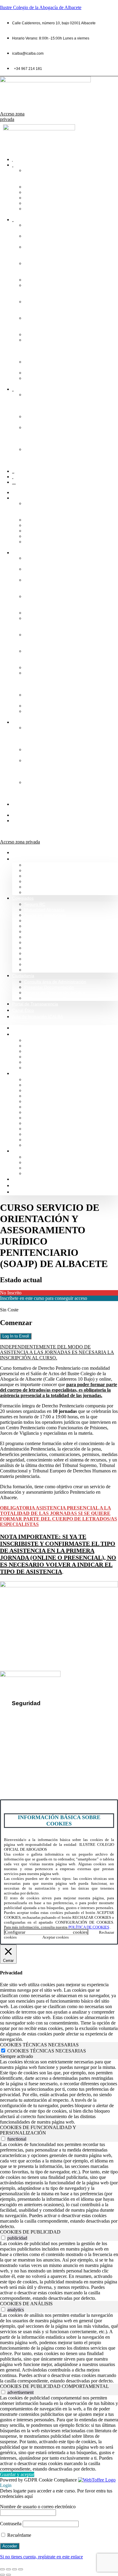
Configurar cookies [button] (46, 1932)
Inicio (17, 493)
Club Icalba (35, 970)
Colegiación (35, 203)
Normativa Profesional (45, 892)
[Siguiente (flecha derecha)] (8, 2575)
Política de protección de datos (47, 1725)
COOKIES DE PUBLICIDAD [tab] (30, 2232)
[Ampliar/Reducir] (2, 2569)
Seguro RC (35, 904)
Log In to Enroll (16, 1336)
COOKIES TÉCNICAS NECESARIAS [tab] (39, 2045)
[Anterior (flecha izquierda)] (2, 2575)
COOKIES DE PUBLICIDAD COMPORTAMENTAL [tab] (54, 2386)
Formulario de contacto (27, 1769)
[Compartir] (15, 2569)
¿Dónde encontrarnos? (27, 1759)
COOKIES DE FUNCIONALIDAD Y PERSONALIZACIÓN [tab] (38, 2130)
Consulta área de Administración (55, 982)
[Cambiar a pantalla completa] (8, 2569)
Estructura (34, 198)
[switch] (3, 2139)
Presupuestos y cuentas (47, 943)
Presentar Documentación (49, 987)
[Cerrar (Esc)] (21, 2569)
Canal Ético (23, 815)
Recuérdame (19, 2535)
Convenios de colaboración (50, 921)
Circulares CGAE (40, 959)
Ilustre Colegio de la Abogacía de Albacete (41, 7)
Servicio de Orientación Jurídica (55, 993)
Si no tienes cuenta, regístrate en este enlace (41, 2557)
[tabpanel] (59, 2092)
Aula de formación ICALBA (22, 826)
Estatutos (33, 335)
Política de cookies (34, 1736)
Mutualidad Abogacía (44, 910)
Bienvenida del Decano (46, 865)
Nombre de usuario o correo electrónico (38, 2507)
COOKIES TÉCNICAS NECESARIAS (47, 2051)
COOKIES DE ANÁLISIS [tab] (26, 2304)
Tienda (31, 373)
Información (36, 187)
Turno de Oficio (39, 932)
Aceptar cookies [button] (56, 1937)
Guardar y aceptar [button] (17, 2474)
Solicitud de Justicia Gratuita (51, 1173)
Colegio (19, 498)
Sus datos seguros (34, 1715)
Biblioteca (33, 280)
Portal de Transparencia (35, 1004)
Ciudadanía (23, 722)
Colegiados (23, 553)
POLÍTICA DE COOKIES (89, 1927)
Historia (31, 192)
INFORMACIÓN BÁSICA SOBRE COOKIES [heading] (59, 1820)
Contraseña (11, 2524)
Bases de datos (39, 937)
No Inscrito (11, 1293)
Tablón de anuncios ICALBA (51, 953)
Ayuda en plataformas (45, 915)
